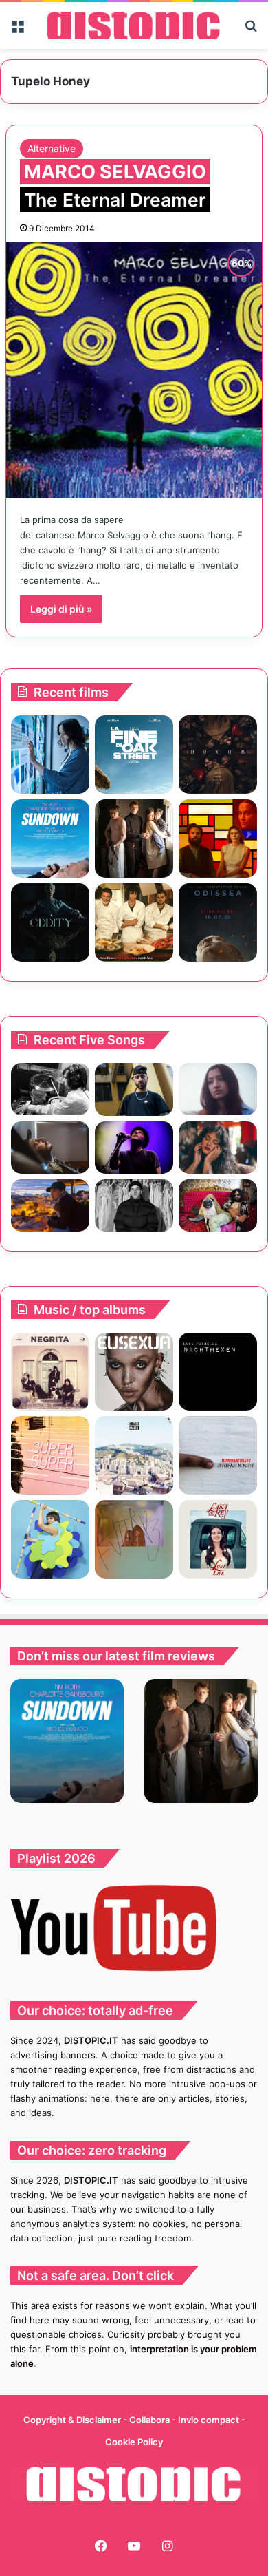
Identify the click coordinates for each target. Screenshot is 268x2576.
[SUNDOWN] (50, 838)
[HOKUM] (218, 754)
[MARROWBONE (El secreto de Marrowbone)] (134, 838)
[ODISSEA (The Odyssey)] (218, 922)
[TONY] (134, 922)
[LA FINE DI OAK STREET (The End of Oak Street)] (134, 754)
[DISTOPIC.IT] (134, 25)
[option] (67, 1741)
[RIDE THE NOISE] (50, 1089)
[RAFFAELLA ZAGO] (218, 1148)
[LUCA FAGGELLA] (218, 1372)
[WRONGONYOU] (50, 1148)
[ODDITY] (50, 922)
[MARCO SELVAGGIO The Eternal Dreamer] (134, 370)
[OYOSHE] (134, 1089)
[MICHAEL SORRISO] (134, 1205)
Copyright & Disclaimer (72, 2420)
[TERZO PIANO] (50, 1455)
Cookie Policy (134, 2442)
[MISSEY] (134, 1539)
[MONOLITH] (50, 754)
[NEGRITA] (50, 1372)
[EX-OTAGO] (134, 1455)
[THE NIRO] (134, 1148)
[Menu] (17, 31)
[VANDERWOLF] (218, 1205)
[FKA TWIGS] (134, 1372)
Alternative (52, 148)
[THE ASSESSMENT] (218, 838)
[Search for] (251, 31)
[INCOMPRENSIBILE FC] (218, 1455)
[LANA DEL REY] (218, 1539)
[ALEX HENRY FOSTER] (50, 1205)
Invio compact (210, 2420)
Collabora (150, 2420)
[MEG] (50, 1539)
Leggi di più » (61, 609)
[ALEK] (218, 1089)
